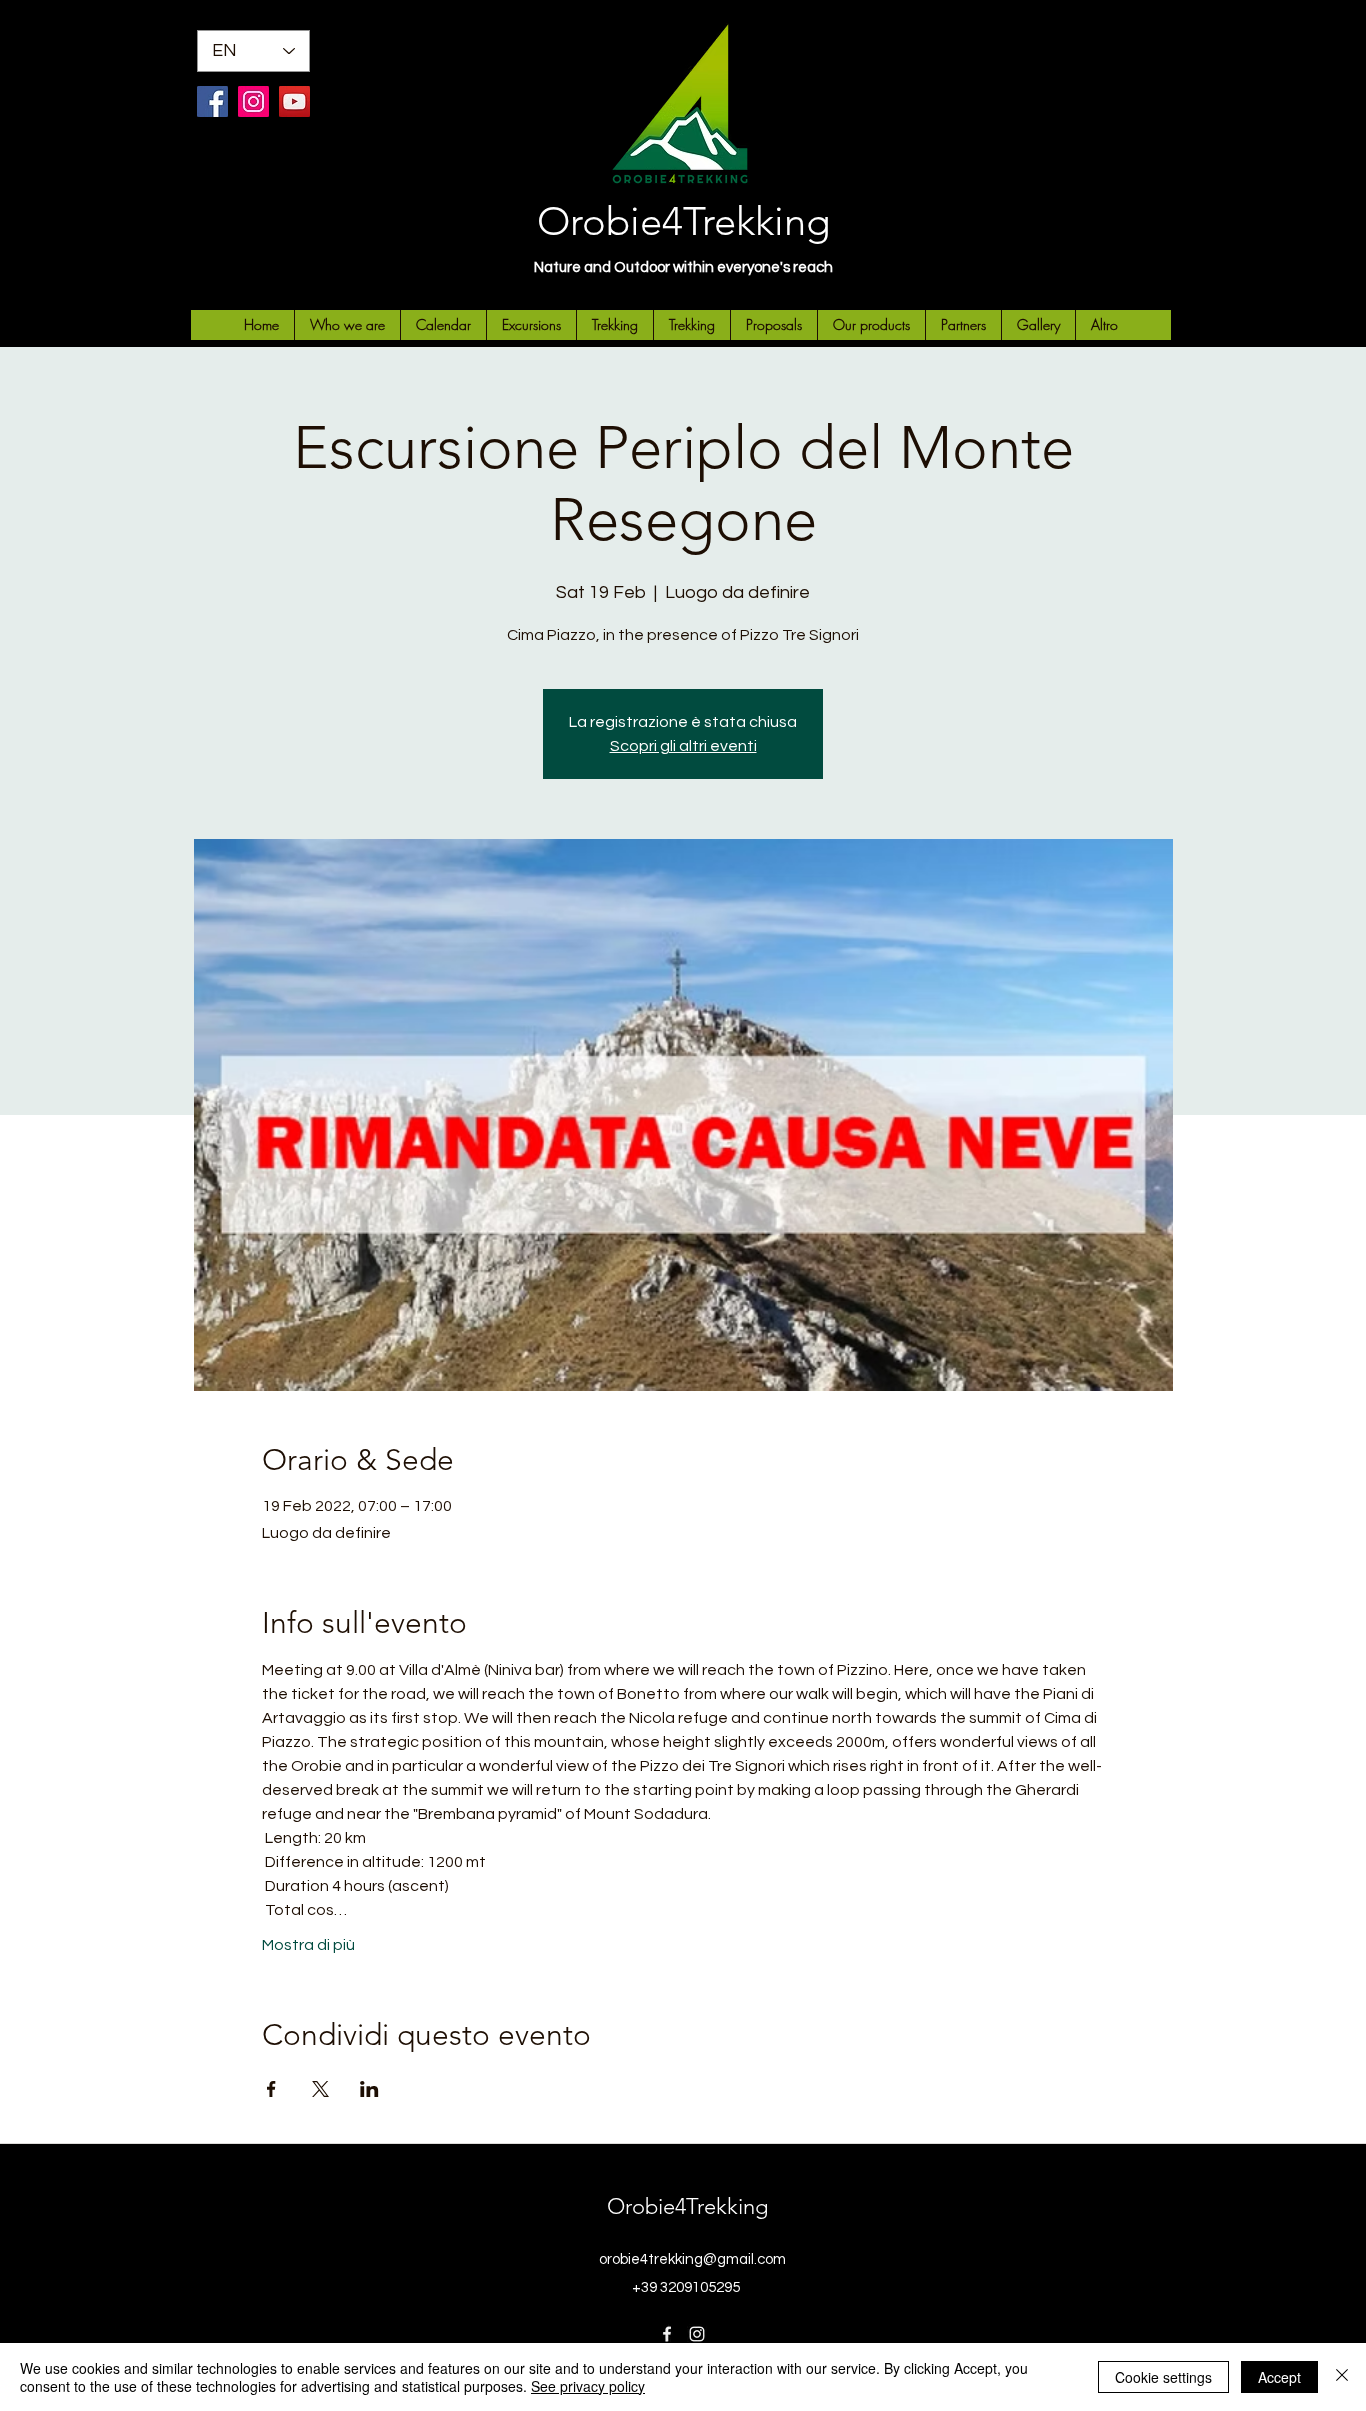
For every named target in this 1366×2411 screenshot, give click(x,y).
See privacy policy (588, 2386)
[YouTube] (294, 101)
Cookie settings (1163, 2377)
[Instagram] (253, 101)
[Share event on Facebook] (271, 2089)
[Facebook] (212, 101)
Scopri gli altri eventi (683, 746)
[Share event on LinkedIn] (369, 2089)
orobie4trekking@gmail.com (692, 2259)
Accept (1279, 2377)
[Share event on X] (320, 2089)
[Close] (1342, 2377)
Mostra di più (308, 1945)
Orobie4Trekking (683, 221)
